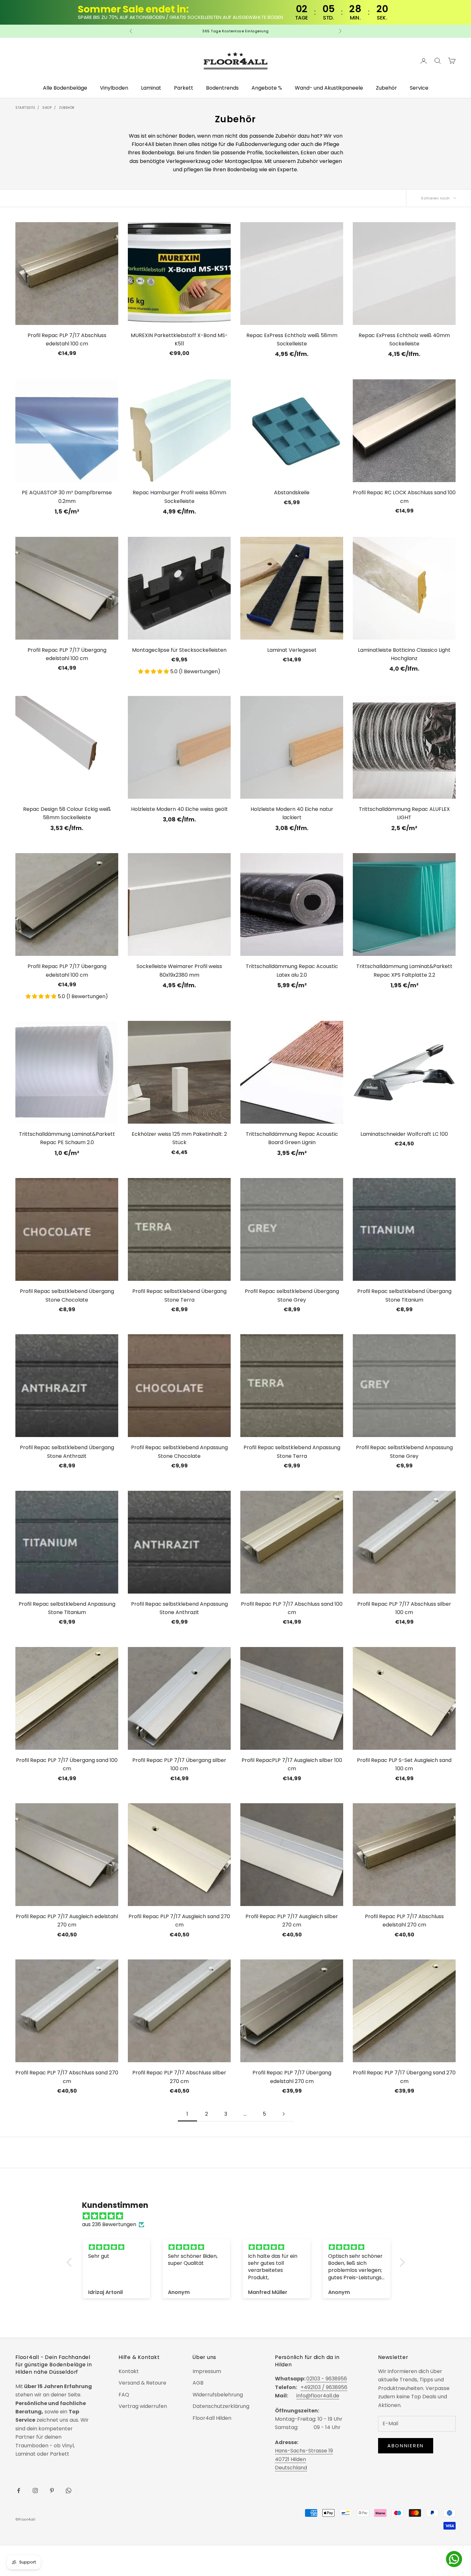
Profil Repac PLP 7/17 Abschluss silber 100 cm (404, 1608)
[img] (239, 2216)
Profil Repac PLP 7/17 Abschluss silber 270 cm (179, 2077)
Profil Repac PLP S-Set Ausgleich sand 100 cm (404, 1764)
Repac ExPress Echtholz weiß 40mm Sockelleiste (404, 339)
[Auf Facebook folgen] (19, 2491)
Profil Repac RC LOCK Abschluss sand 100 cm (404, 497)
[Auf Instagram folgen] (35, 2491)
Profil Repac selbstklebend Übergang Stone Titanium (404, 1295)
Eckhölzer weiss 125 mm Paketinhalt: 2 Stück (179, 1138)
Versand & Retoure (142, 2383)
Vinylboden (114, 88)
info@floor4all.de (318, 2396)
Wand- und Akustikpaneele (329, 88)
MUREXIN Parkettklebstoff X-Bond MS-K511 (179, 339)
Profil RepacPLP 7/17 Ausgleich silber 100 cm (292, 1764)
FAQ (124, 2395)
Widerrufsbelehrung (218, 2395)
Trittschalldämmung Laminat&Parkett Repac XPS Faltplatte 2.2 (404, 970)
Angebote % (267, 88)
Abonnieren (406, 2446)
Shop (47, 108)
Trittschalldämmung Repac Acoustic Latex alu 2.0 (292, 970)
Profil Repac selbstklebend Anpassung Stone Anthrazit (179, 1608)
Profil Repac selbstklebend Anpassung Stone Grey (404, 1452)
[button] (154, 671)
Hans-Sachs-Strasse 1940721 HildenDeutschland (304, 2459)
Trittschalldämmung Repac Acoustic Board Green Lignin (292, 1138)
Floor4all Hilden (212, 2418)
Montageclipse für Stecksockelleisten (179, 650)
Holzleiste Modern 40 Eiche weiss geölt (179, 809)
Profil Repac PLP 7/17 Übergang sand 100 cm (67, 1764)
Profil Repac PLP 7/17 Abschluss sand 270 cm (67, 2077)
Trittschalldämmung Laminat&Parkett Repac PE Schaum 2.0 (67, 1138)
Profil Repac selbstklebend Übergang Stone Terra (179, 1295)
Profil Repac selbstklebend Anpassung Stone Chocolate (179, 1452)
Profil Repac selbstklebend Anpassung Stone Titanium (67, 1608)
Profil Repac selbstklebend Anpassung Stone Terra (292, 1452)
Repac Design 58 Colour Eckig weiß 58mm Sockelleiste (67, 813)
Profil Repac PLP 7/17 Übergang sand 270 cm (404, 2077)
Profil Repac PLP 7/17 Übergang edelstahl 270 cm (292, 2077)
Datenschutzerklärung (221, 2406)
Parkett (184, 88)
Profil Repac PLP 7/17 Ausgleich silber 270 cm (292, 1921)
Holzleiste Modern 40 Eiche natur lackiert (292, 813)
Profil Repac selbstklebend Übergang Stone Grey (292, 1295)
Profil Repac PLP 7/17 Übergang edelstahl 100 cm (67, 654)
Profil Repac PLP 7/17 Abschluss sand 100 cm (292, 1608)
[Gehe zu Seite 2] (284, 2114)
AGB (198, 2383)
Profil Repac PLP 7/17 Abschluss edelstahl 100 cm (67, 339)
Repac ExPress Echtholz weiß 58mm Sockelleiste (292, 339)
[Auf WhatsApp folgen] (69, 2491)
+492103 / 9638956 (324, 2387)
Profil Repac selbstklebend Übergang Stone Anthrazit (67, 1452)
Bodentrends (222, 88)
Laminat (151, 88)
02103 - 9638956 (327, 2379)
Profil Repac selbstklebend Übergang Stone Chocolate (67, 1295)
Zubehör (386, 88)
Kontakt (129, 2371)
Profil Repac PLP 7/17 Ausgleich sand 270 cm (179, 1921)
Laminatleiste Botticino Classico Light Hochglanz (404, 654)
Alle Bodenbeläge (65, 88)
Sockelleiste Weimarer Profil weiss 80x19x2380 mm (179, 970)
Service (419, 88)
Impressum (207, 2371)
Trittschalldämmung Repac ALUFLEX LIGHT (404, 813)
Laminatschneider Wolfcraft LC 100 (404, 1134)
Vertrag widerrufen (143, 2406)
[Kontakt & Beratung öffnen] (454, 2559)
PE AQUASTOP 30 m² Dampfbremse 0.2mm (67, 497)
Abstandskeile (292, 493)
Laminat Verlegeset (292, 650)
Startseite (25, 108)
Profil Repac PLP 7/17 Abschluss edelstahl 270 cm (404, 1921)
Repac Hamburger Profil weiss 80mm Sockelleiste (179, 497)
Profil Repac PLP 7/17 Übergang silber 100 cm (179, 1764)
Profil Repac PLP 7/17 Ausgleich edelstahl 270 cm (67, 1921)
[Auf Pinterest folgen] (52, 2491)
